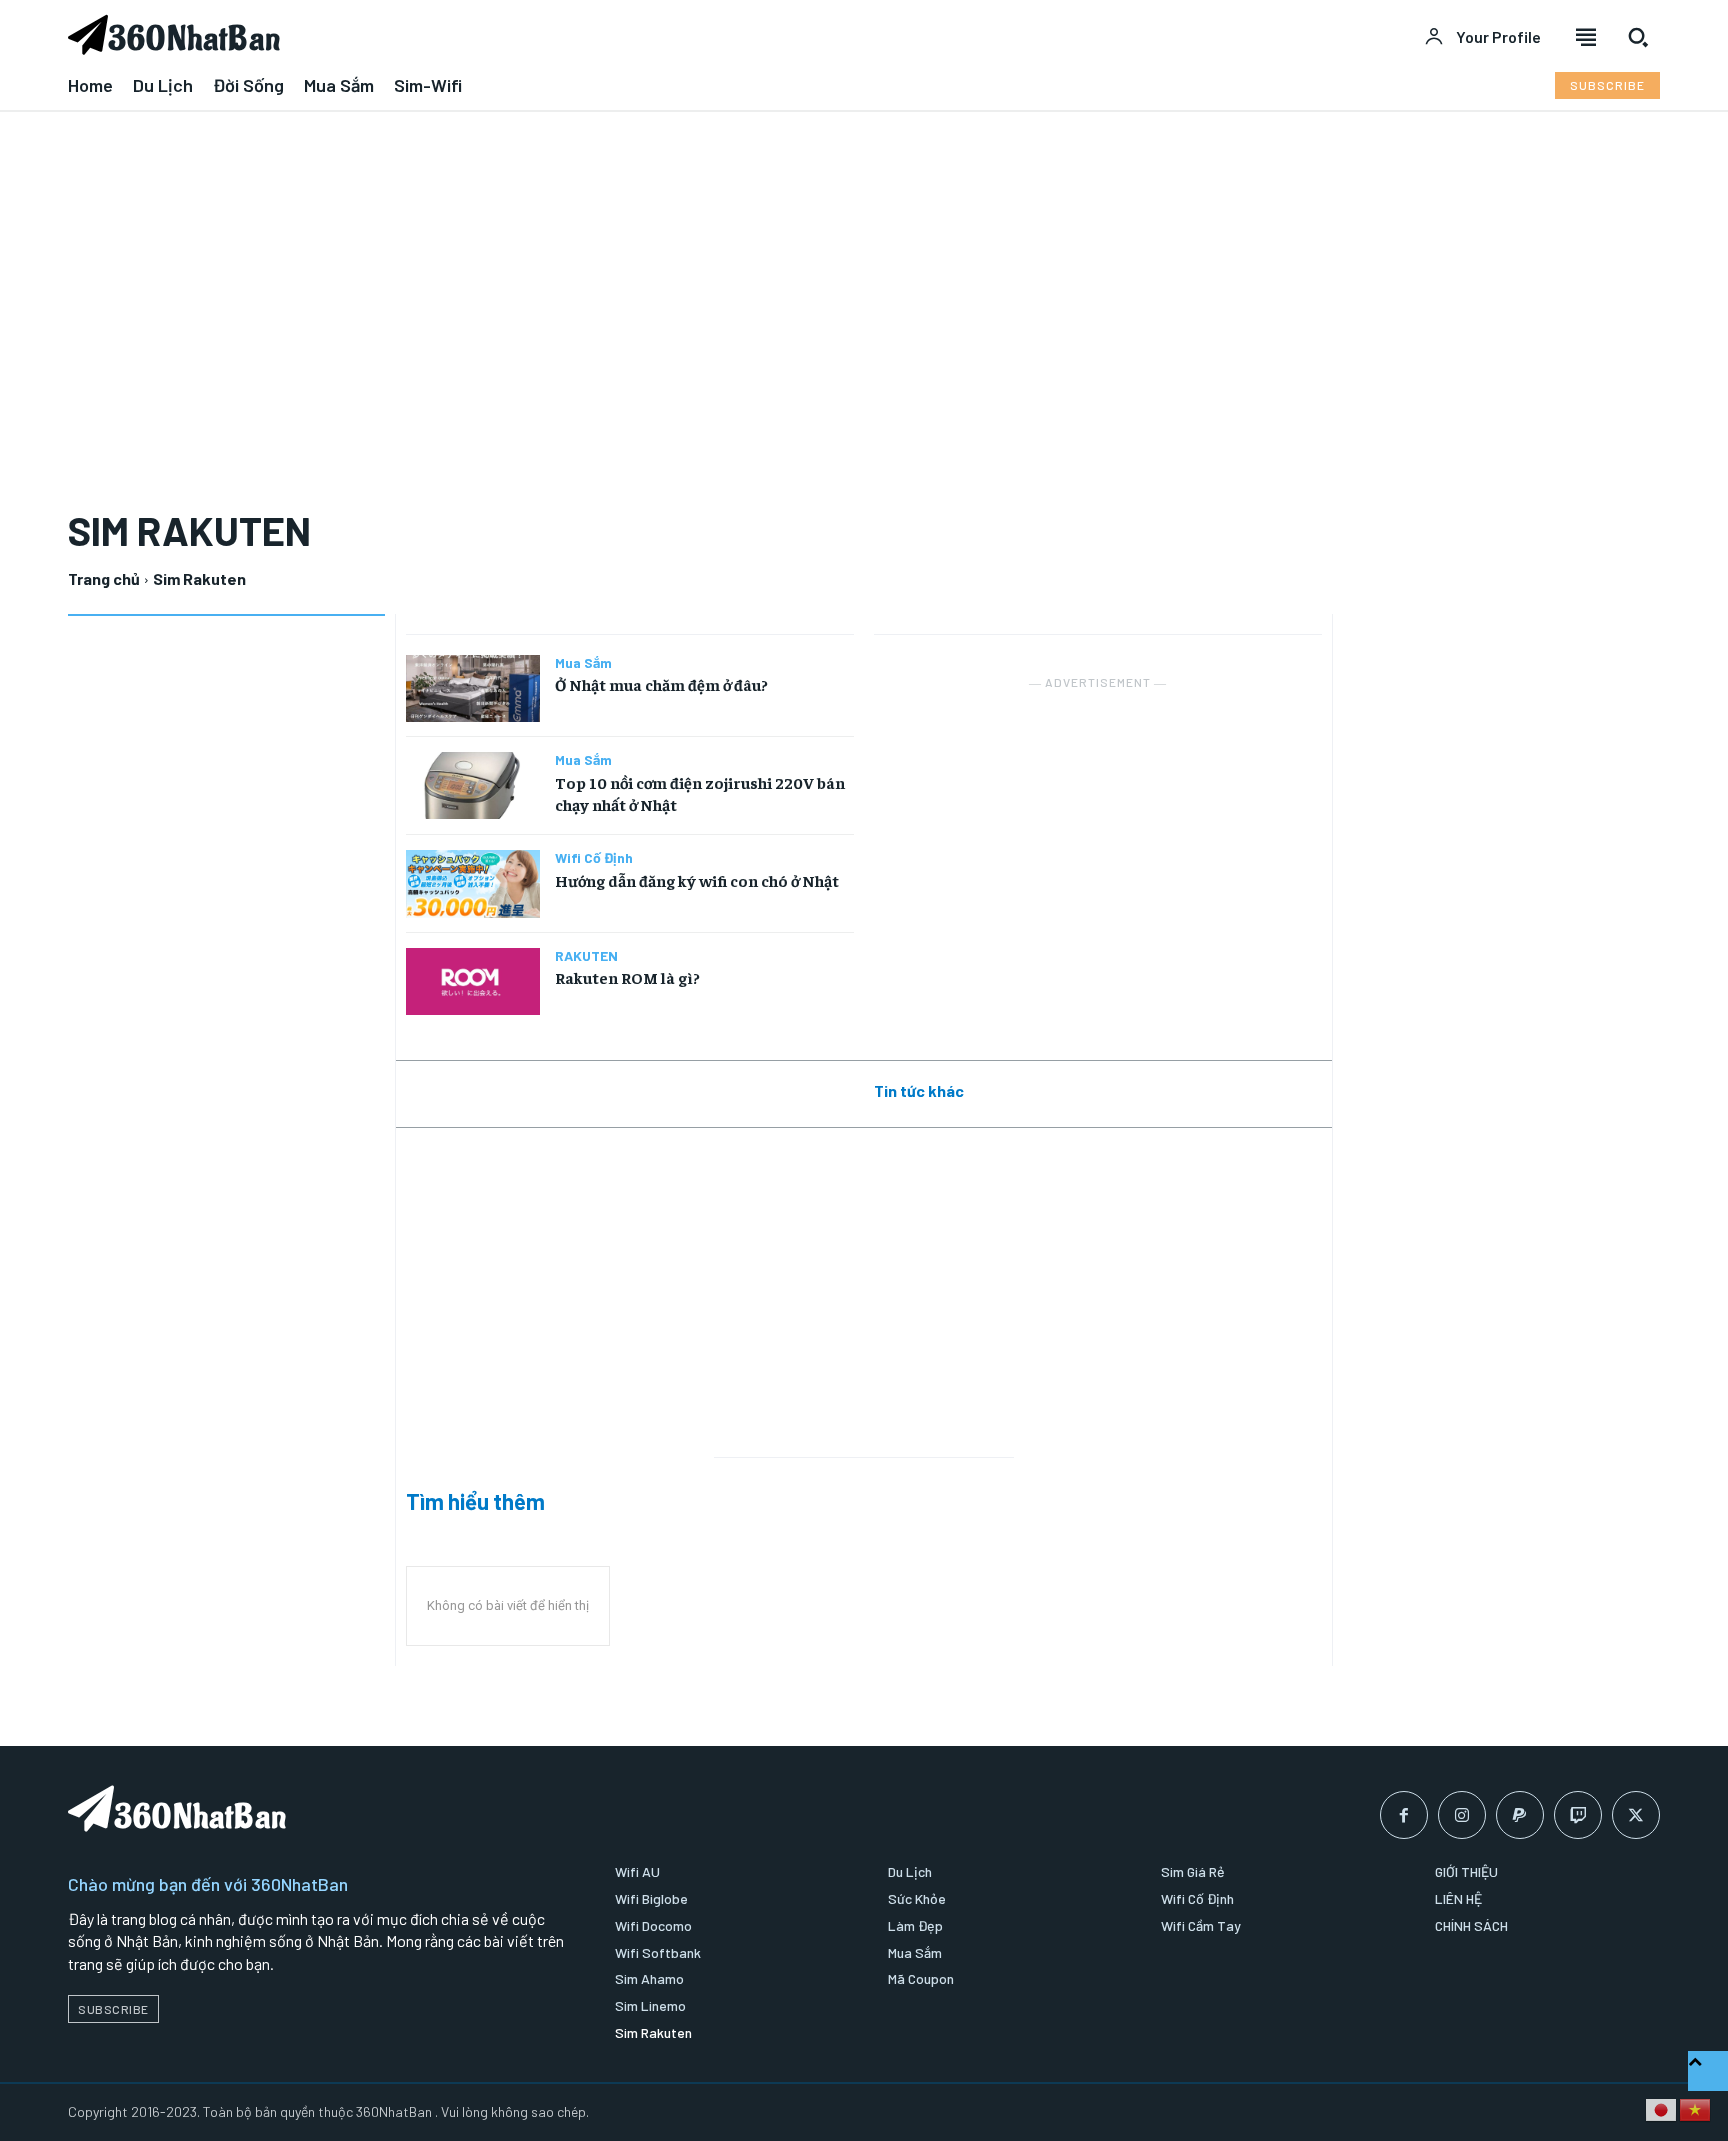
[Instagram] (1462, 1815)
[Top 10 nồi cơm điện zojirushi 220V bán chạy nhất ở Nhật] (473, 785)
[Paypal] (1520, 1815)
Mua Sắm (583, 663)
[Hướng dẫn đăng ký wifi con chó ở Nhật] (473, 883)
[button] (1638, 37)
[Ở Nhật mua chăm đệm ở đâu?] (473, 688)
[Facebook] (1404, 1815)
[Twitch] (1578, 1815)
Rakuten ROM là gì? (627, 977)
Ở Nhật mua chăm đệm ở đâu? (661, 684)
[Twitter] (1636, 1815)
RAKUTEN (586, 956)
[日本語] (1662, 2108)
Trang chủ (104, 578)
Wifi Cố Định (594, 858)
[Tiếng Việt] (1696, 2108)
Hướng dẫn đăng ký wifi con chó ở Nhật (697, 880)
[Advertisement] (864, 277)
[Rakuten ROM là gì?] (473, 981)
